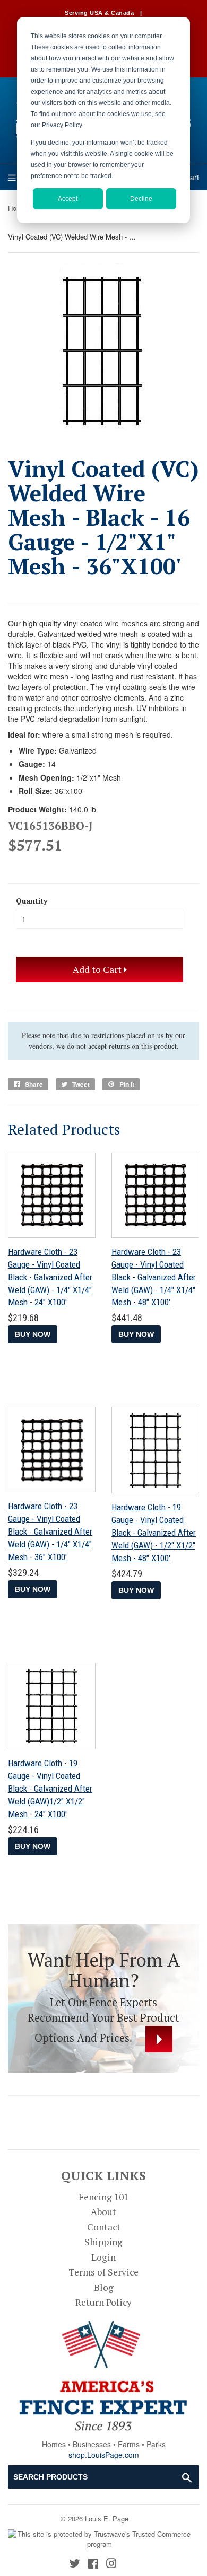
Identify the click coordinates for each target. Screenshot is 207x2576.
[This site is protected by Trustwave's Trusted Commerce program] (100, 2539)
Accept (68, 199)
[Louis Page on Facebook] (93, 2564)
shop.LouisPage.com (104, 2455)
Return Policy (103, 2302)
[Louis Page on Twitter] (75, 2564)
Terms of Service (103, 2272)
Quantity (32, 901)
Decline (141, 199)
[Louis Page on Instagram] (111, 2564)
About (103, 2212)
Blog (104, 2287)
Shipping (103, 2242)
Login (103, 2257)
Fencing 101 (103, 2197)
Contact (104, 2227)
